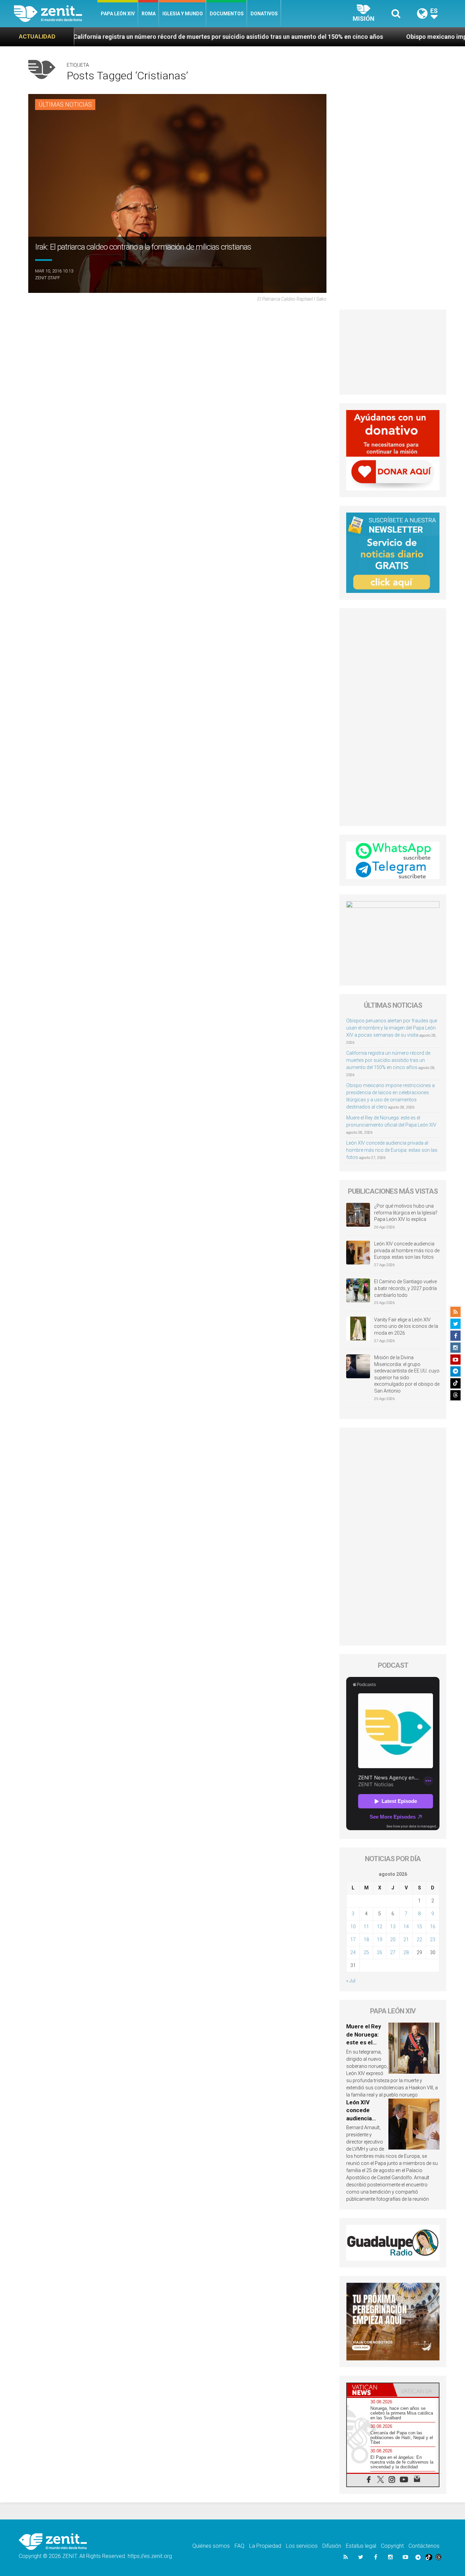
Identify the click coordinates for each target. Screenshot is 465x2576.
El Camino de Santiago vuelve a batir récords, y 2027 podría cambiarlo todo (405, 1288)
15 (419, 1927)
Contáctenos (424, 2546)
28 (406, 1952)
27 (393, 1952)
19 (380, 1939)
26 (380, 1952)
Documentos (227, 14)
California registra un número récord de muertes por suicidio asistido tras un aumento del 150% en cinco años (388, 1060)
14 (406, 1927)
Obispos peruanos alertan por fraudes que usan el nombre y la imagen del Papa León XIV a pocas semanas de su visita (392, 1028)
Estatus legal (361, 2546)
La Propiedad (265, 2546)
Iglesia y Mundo (183, 14)
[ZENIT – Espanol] (56, 14)
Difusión (332, 2546)
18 (366, 1939)
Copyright (392, 2546)
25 (366, 1952)
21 (406, 1939)
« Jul (351, 1981)
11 (366, 1927)
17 (353, 1939)
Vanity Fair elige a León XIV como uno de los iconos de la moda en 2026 (406, 1326)
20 (393, 1939)
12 (380, 1927)
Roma (149, 14)
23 (433, 1939)
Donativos (264, 14)
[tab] (370, 2390)
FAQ (239, 2546)
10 (353, 1927)
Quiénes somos (211, 2546)
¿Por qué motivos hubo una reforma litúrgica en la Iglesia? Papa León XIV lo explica (406, 1213)
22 (419, 1939)
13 (393, 1927)
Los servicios (302, 2546)
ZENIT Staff (47, 278)
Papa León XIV (118, 14)
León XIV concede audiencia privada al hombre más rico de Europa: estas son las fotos (392, 1150)
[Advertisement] (393, 352)
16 (433, 1927)
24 (353, 1952)
